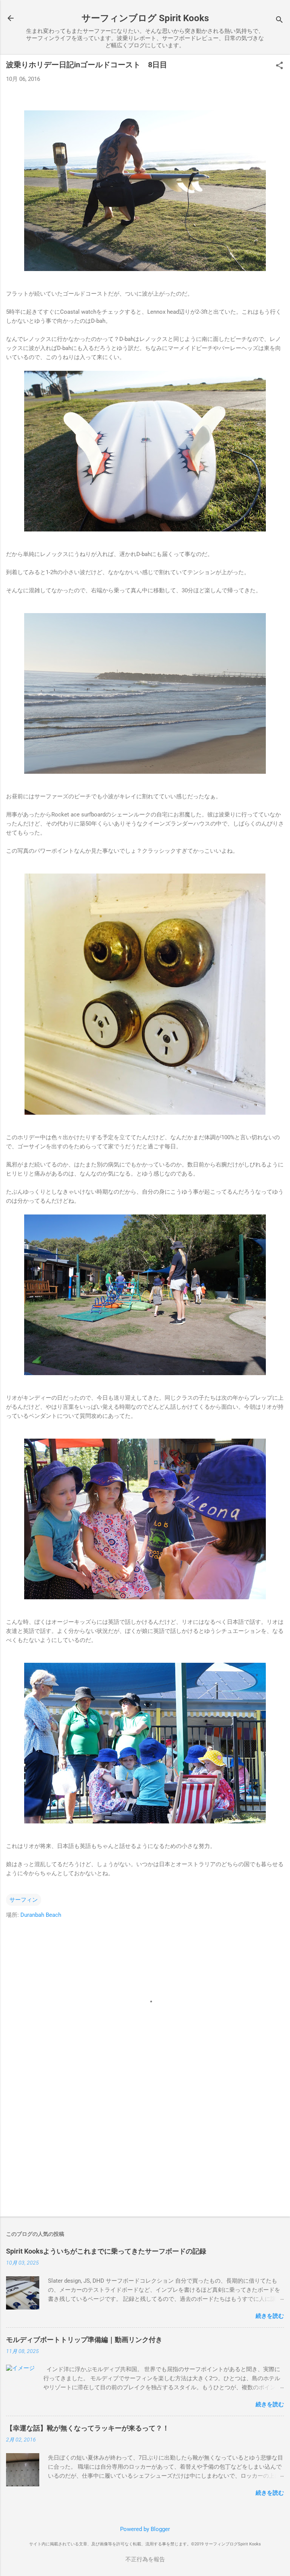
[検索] (279, 21)
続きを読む (270, 2316)
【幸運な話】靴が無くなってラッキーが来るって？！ (88, 2428)
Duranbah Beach (41, 1915)
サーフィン (24, 1900)
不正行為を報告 (145, 2559)
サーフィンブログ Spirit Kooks (145, 18)
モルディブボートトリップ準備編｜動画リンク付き (84, 2340)
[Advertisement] (145, 2152)
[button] (279, 66)
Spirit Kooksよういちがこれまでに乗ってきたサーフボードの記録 (106, 2251)
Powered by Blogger (145, 2529)
